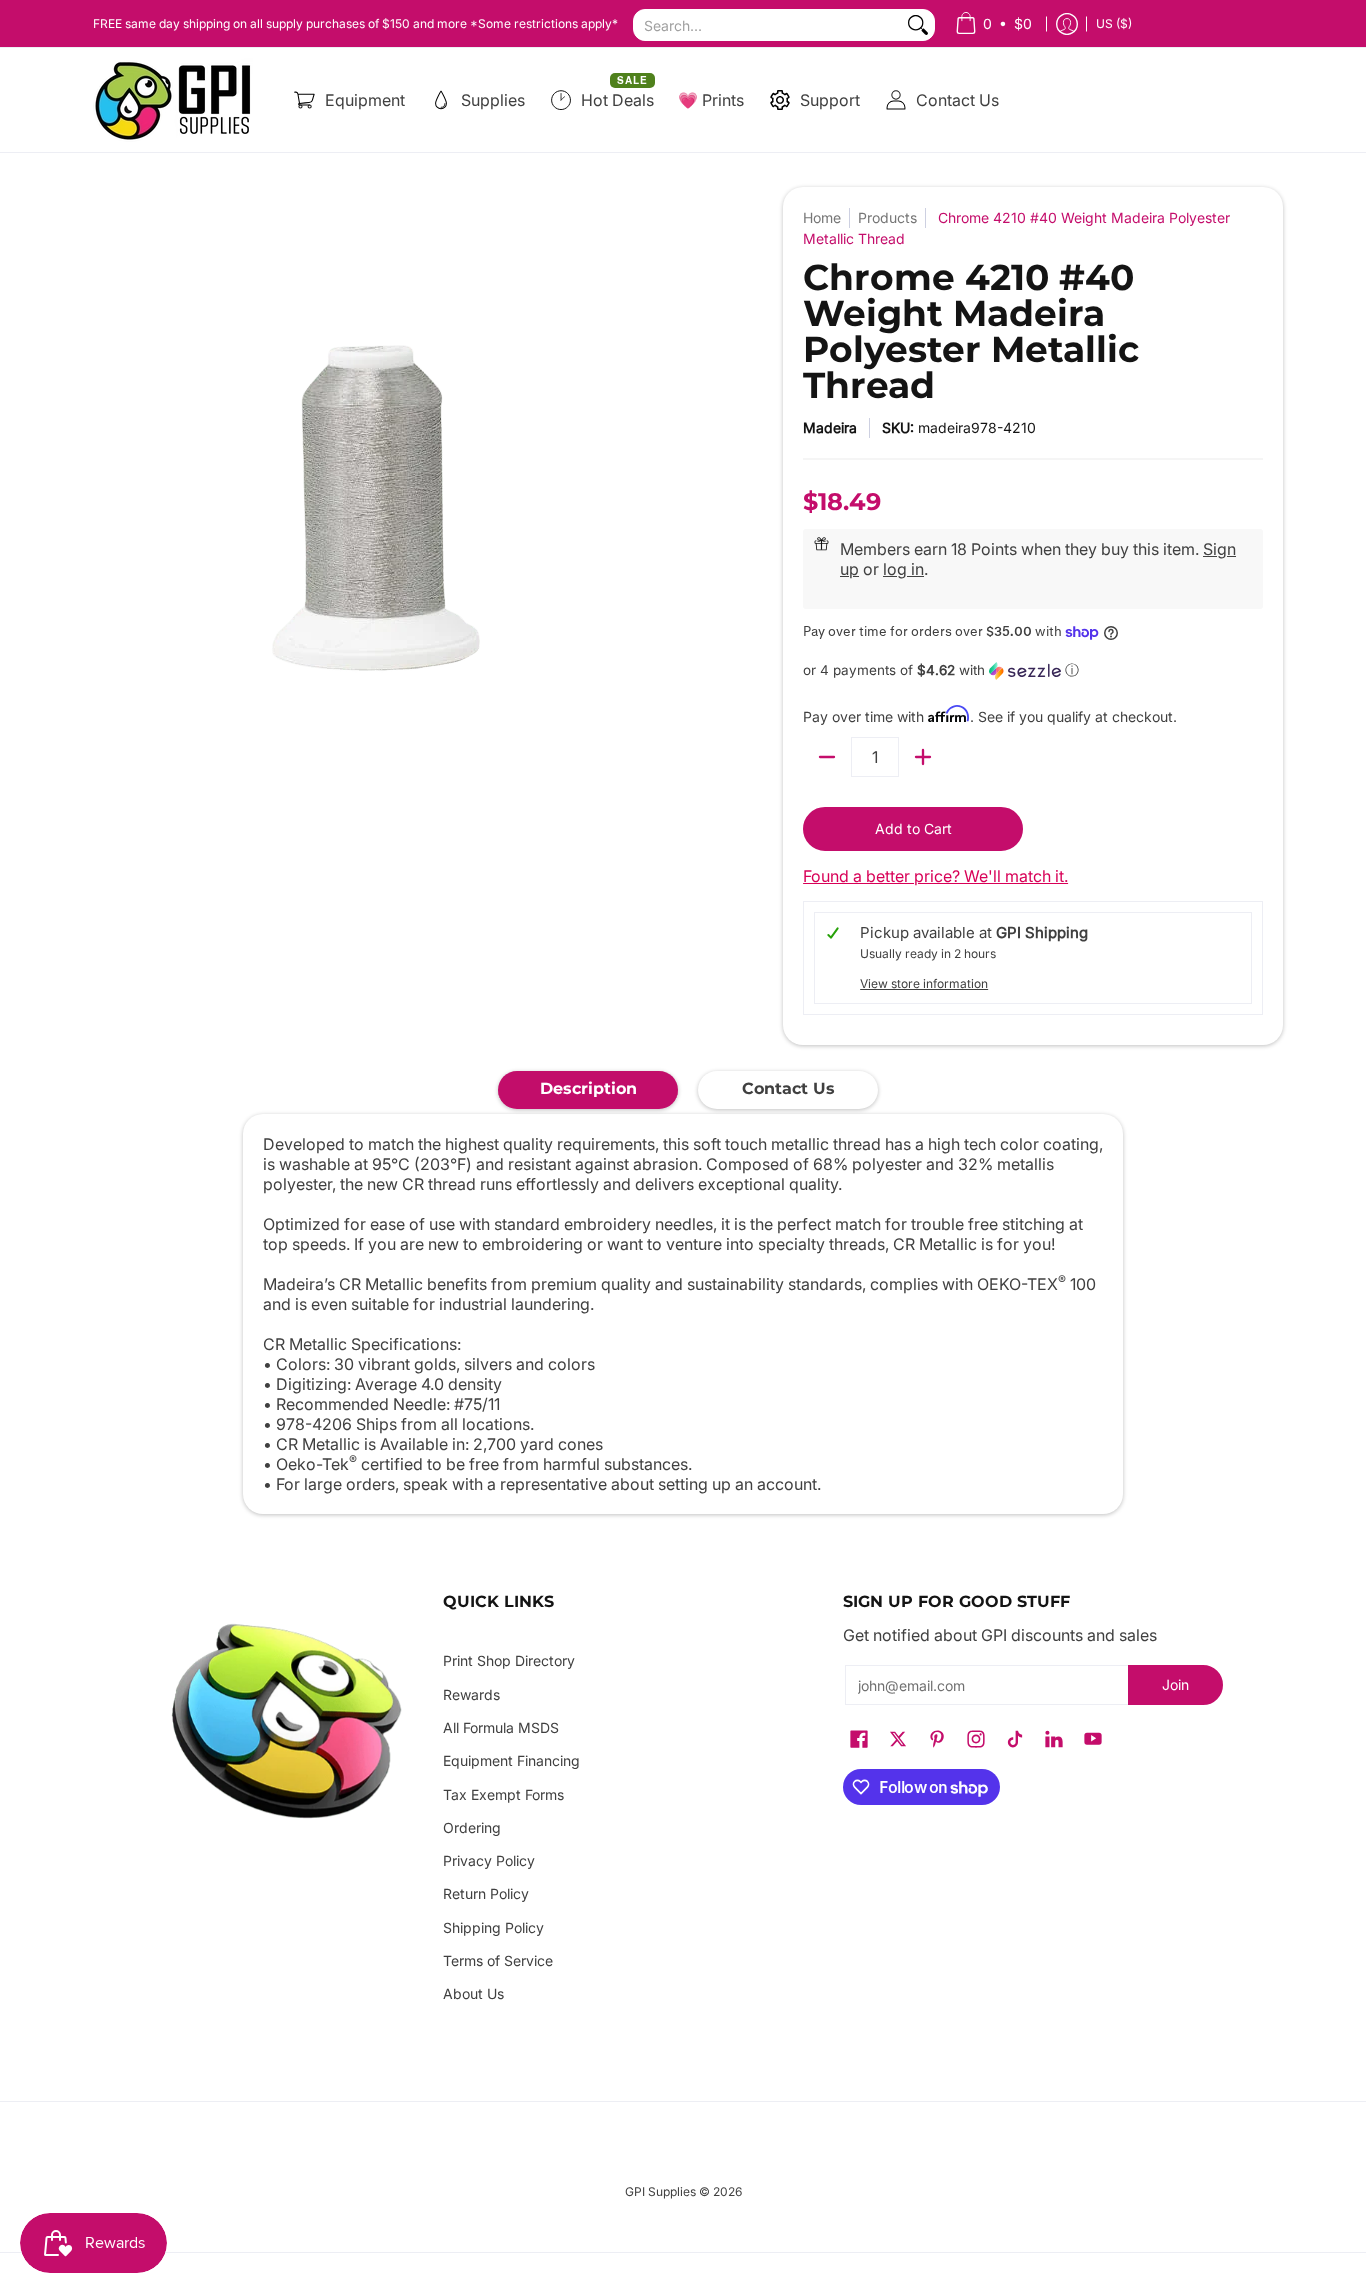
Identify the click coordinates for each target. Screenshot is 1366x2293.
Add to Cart (913, 828)
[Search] (918, 25)
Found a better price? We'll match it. (935, 876)
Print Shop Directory (509, 1660)
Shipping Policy (493, 1927)
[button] (1033, 670)
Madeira (830, 427)
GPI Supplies (660, 2191)
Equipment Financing (511, 1760)
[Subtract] (827, 757)
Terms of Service (498, 1960)
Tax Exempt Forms (503, 1794)
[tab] (588, 1090)
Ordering (472, 1827)
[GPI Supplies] (178, 100)
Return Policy (486, 1893)
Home (822, 217)
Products (887, 217)
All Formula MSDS (501, 1727)
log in (903, 569)
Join (1175, 1684)
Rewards (471, 1694)
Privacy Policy (489, 1860)
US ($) (1114, 23)
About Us (473, 1993)
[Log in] (1067, 23)
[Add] (923, 757)
